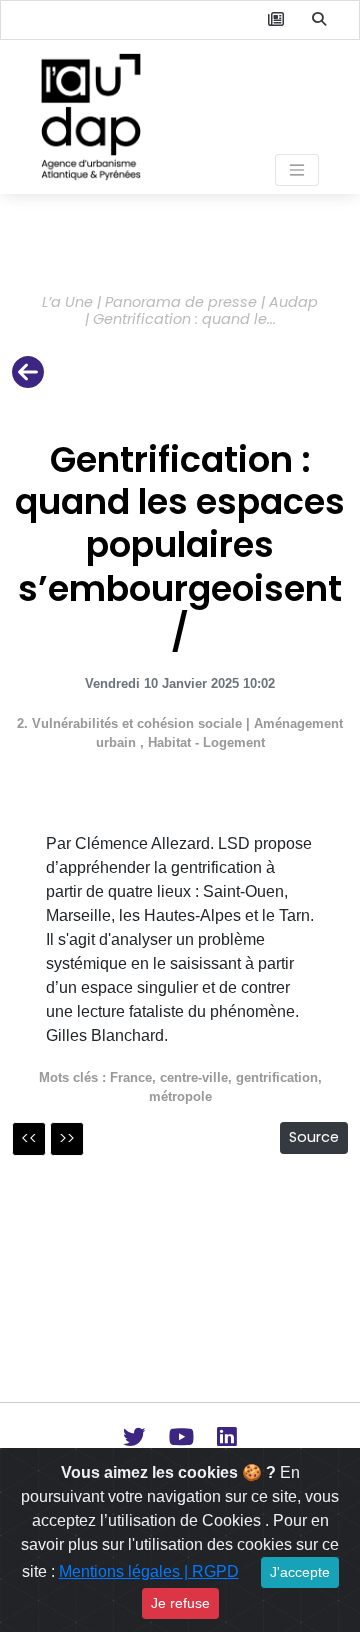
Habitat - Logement (206, 742)
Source (314, 1137)
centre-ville (194, 1077)
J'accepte (300, 1572)
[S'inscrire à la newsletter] (276, 20)
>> (67, 1138)
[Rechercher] (319, 20)
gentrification (277, 1077)
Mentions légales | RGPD (149, 1571)
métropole (180, 1096)
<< (29, 1138)
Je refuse (180, 1603)
